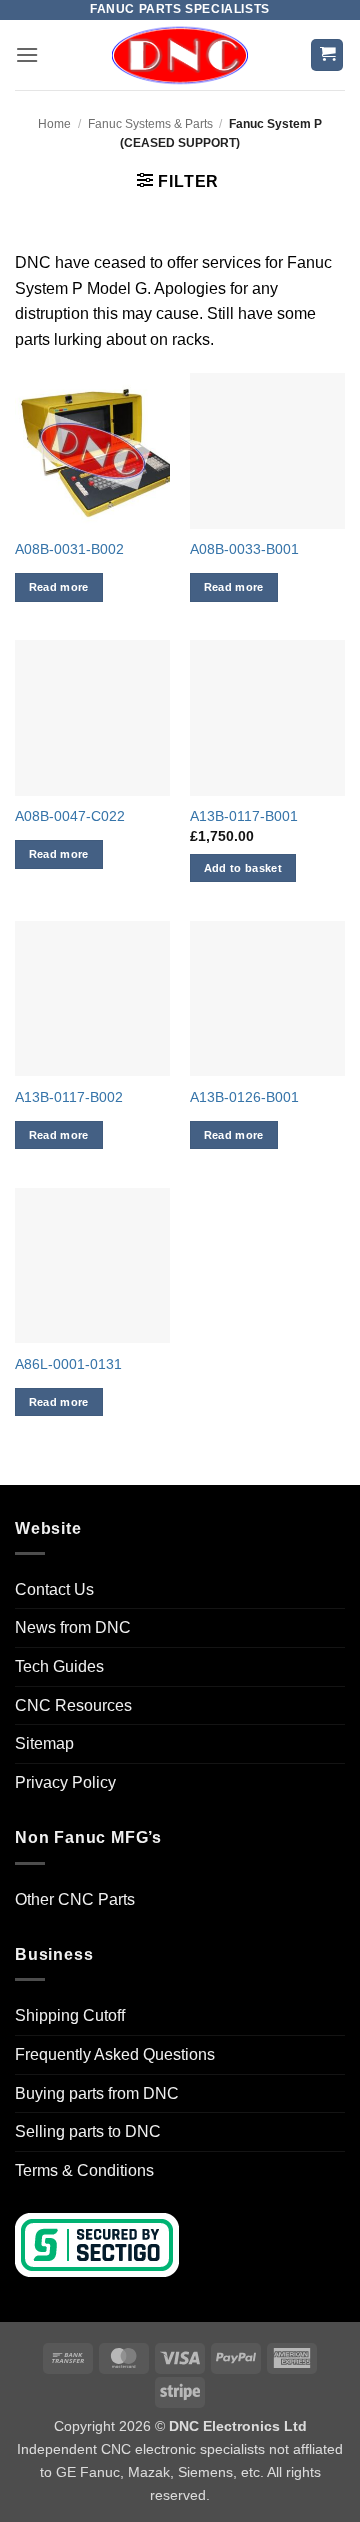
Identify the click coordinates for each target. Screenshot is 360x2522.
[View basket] (327, 55)
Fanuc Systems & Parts (150, 124)
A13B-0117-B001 (244, 816)
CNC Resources (73, 1705)
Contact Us (54, 1589)
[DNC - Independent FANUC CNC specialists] (180, 55)
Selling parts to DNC (88, 2131)
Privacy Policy (65, 1782)
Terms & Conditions (84, 2170)
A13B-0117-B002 (69, 1097)
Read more (59, 587)
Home (54, 124)
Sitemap (44, 1743)
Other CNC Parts (75, 1899)
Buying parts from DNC (97, 2093)
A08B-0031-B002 (69, 549)
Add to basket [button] (243, 868)
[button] (27, 54)
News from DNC (73, 1627)
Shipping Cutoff (70, 2015)
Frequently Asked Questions (115, 2054)
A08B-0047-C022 (70, 816)
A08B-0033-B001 (244, 549)
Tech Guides (59, 1666)
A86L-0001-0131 (68, 1364)
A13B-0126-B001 (244, 1097)
